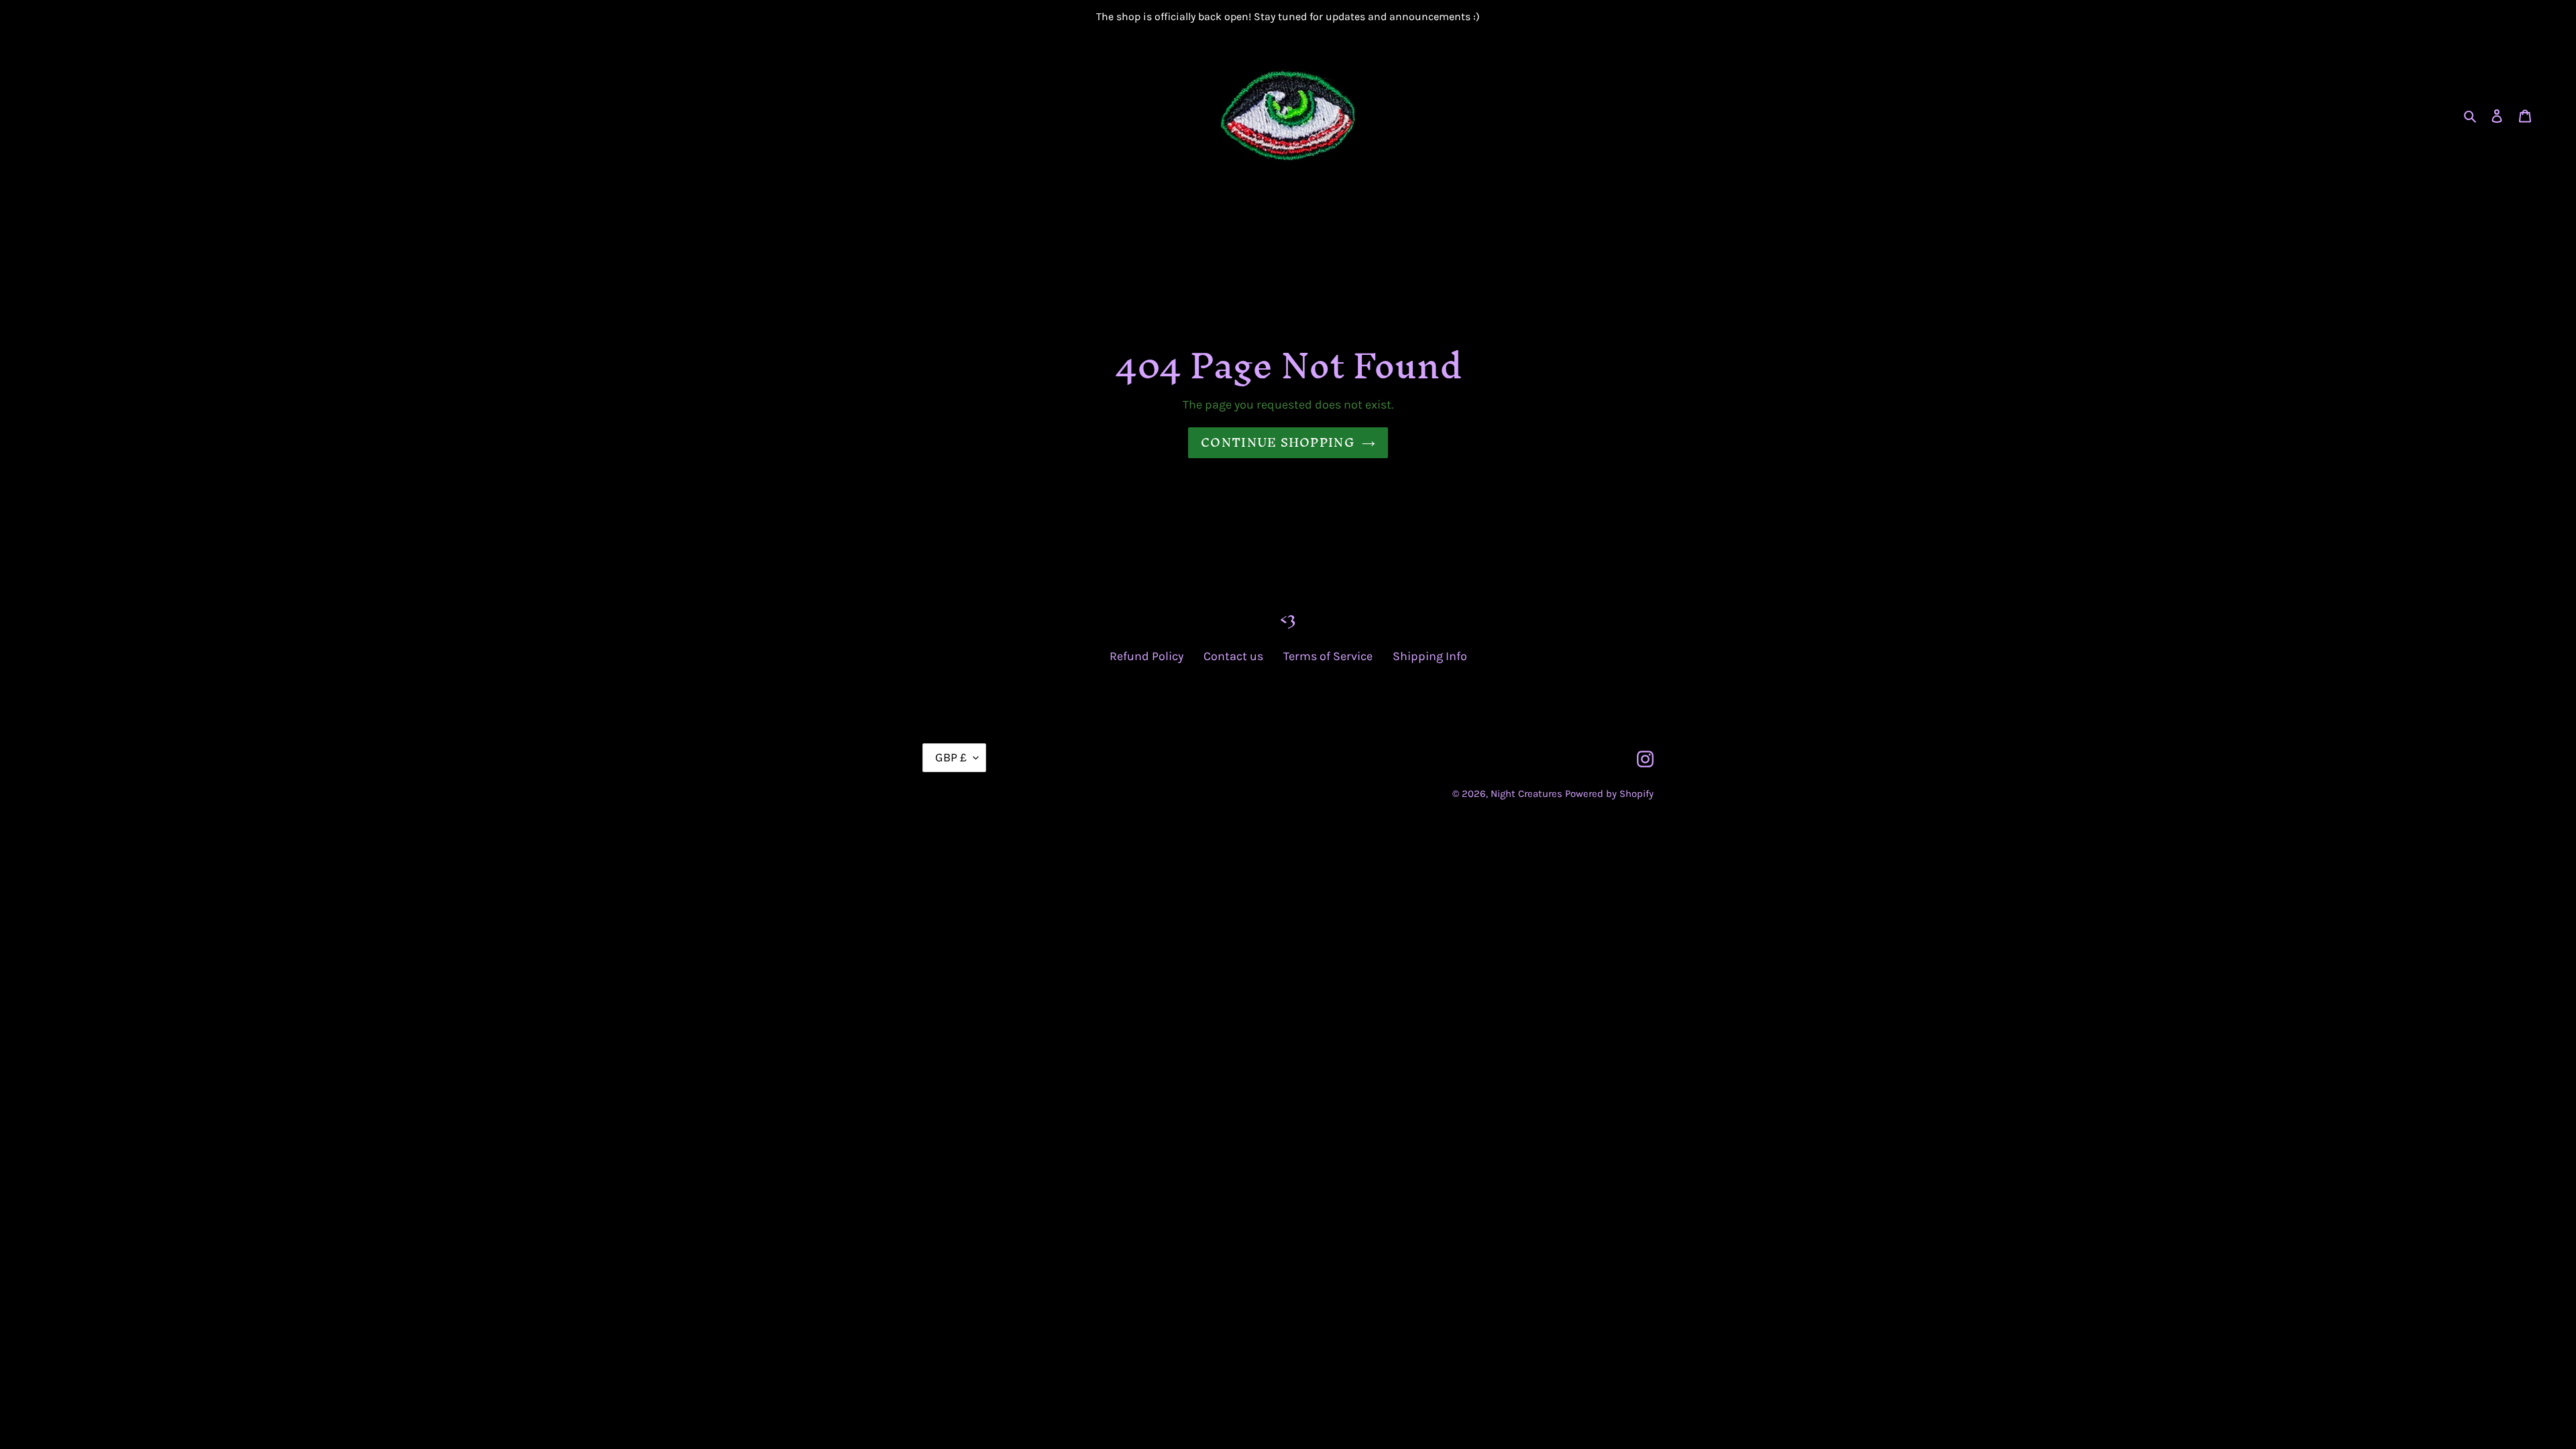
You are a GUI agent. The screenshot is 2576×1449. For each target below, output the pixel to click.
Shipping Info (1430, 656)
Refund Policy (1146, 656)
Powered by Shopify (1609, 794)
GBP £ (951, 757)
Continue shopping (1278, 442)
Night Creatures (1526, 794)
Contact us (1233, 656)
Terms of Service (1328, 656)
